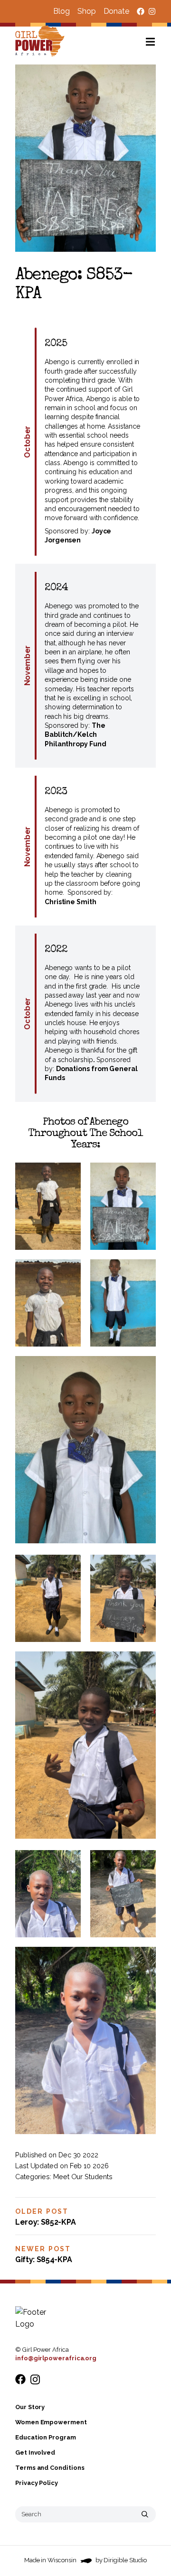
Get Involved (35, 2452)
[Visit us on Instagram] (152, 11)
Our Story (30, 2407)
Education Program (46, 2437)
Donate (116, 11)
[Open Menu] (158, 42)
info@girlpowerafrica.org (56, 2358)
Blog (62, 11)
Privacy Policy (37, 2483)
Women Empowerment (51, 2422)
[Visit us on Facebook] (141, 11)
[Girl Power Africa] (42, 42)
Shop (87, 11)
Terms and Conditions (50, 2468)
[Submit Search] (145, 2514)
